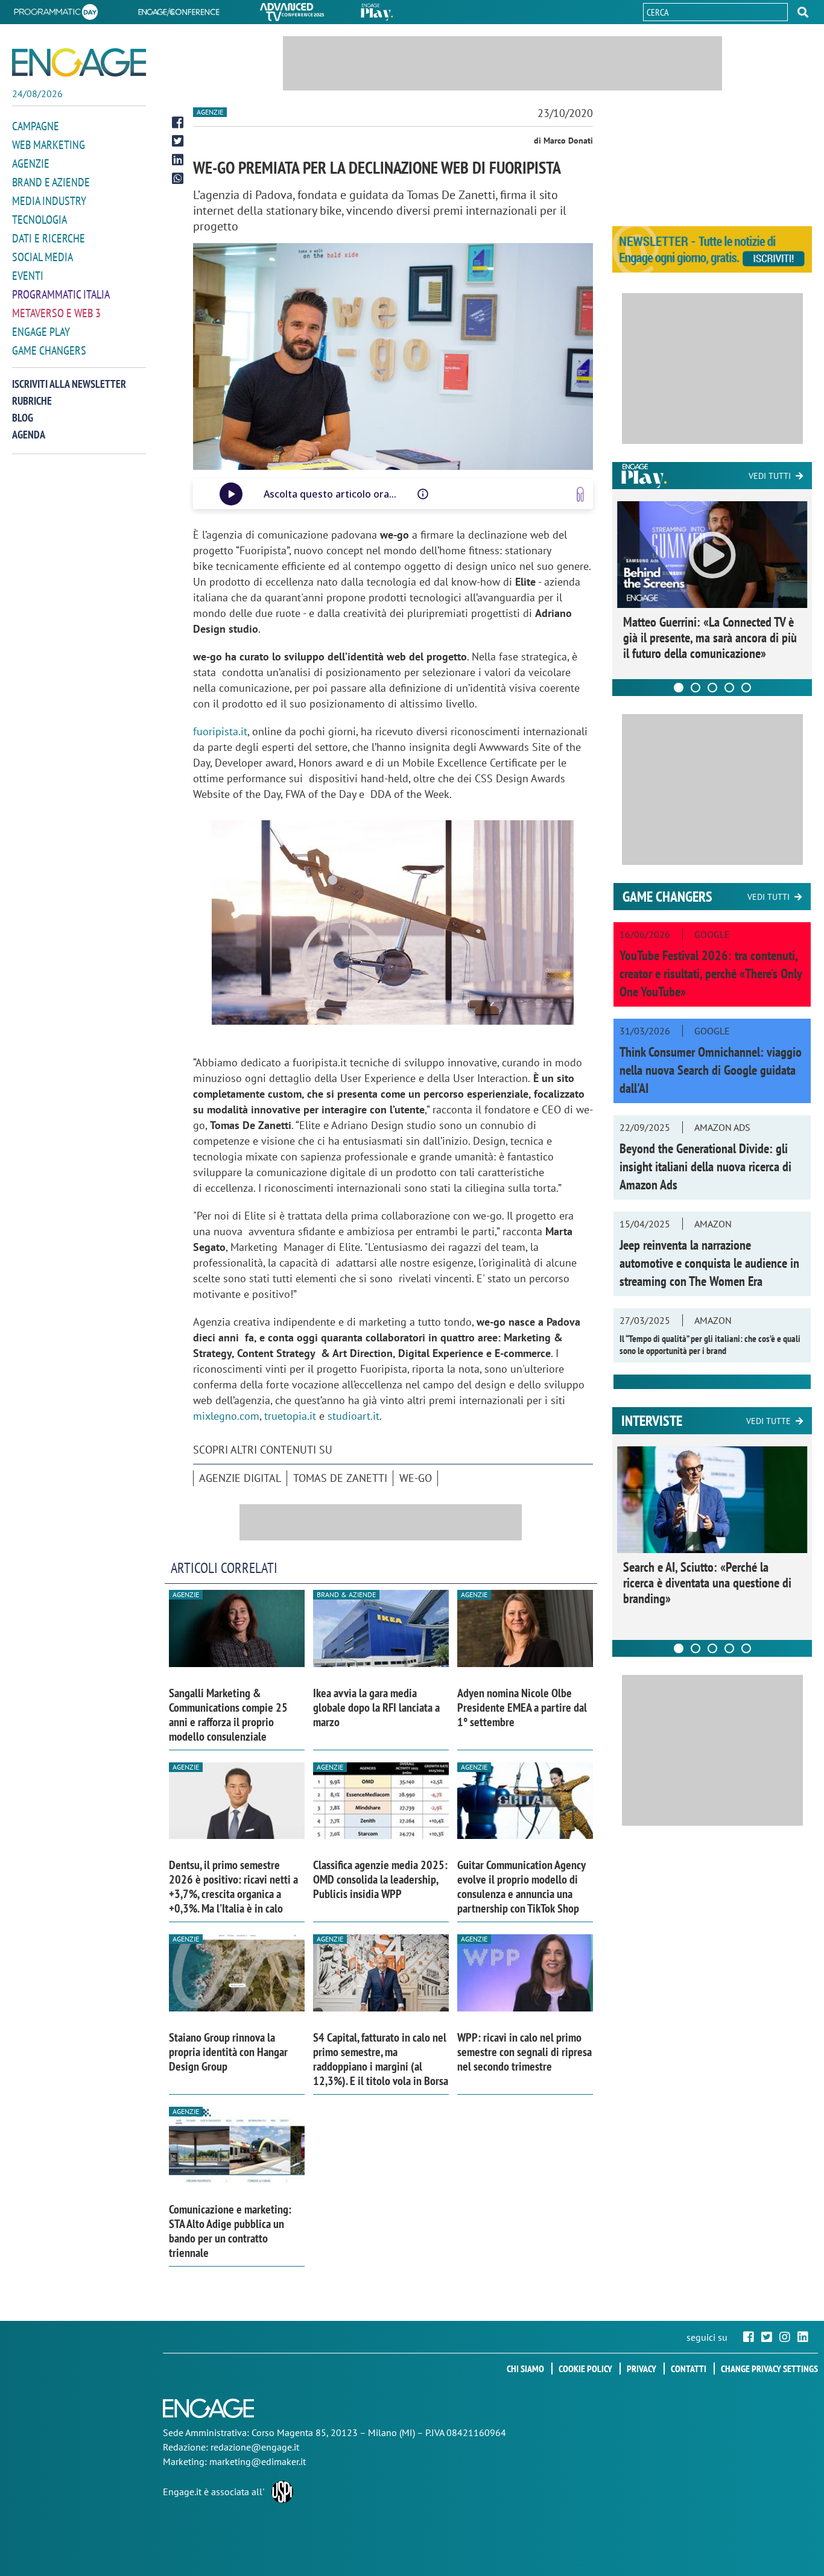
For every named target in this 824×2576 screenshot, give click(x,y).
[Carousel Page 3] (712, 688)
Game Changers (49, 350)
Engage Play (41, 332)
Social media (43, 257)
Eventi (28, 276)
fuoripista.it (220, 731)
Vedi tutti (770, 476)
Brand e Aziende (51, 182)
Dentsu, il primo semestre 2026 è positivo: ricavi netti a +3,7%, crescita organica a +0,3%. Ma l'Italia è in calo (233, 1887)
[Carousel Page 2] (696, 688)
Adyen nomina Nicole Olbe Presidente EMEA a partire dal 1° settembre (522, 1707)
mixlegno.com (226, 1416)
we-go (416, 1478)
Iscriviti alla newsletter (69, 384)
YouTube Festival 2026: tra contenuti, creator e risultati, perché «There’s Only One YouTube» (711, 973)
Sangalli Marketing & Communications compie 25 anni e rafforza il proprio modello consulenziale (228, 1715)
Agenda (29, 435)
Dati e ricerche (49, 238)
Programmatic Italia (61, 294)
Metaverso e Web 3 (56, 313)
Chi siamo (525, 2369)
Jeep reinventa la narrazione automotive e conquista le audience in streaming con (709, 1263)
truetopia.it (290, 1416)
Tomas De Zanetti (340, 1478)
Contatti (689, 2369)
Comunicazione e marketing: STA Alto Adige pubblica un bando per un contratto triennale (230, 2231)
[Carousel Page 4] (729, 688)
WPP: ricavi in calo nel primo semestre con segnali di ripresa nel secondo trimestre (525, 2052)
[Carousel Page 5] (746, 688)
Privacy (642, 2369)
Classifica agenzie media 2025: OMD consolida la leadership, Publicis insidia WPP (380, 1879)
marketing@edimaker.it (258, 2461)
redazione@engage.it (255, 2447)
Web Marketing (49, 145)
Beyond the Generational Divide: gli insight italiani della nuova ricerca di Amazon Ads (705, 1166)
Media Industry (49, 201)
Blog (23, 418)
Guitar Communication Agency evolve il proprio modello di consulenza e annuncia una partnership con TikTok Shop (521, 1887)
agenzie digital (240, 1478)
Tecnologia (40, 220)
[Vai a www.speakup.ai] (580, 494)
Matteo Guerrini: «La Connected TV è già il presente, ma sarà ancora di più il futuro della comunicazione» (710, 638)
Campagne (36, 126)
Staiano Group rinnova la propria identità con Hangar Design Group (228, 2052)
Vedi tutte (769, 1421)
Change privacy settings (769, 2369)
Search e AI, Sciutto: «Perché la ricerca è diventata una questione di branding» (707, 1583)
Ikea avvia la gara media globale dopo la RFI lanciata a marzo (376, 1707)
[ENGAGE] (79, 62)
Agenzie (31, 163)
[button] (803, 12)
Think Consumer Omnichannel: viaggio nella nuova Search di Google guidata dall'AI (711, 1070)
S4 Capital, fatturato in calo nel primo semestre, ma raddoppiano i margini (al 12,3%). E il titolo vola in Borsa (381, 2059)
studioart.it (353, 1416)
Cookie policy (585, 2369)
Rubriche (32, 401)
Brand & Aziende (346, 1594)
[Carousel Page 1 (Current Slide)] (679, 688)
